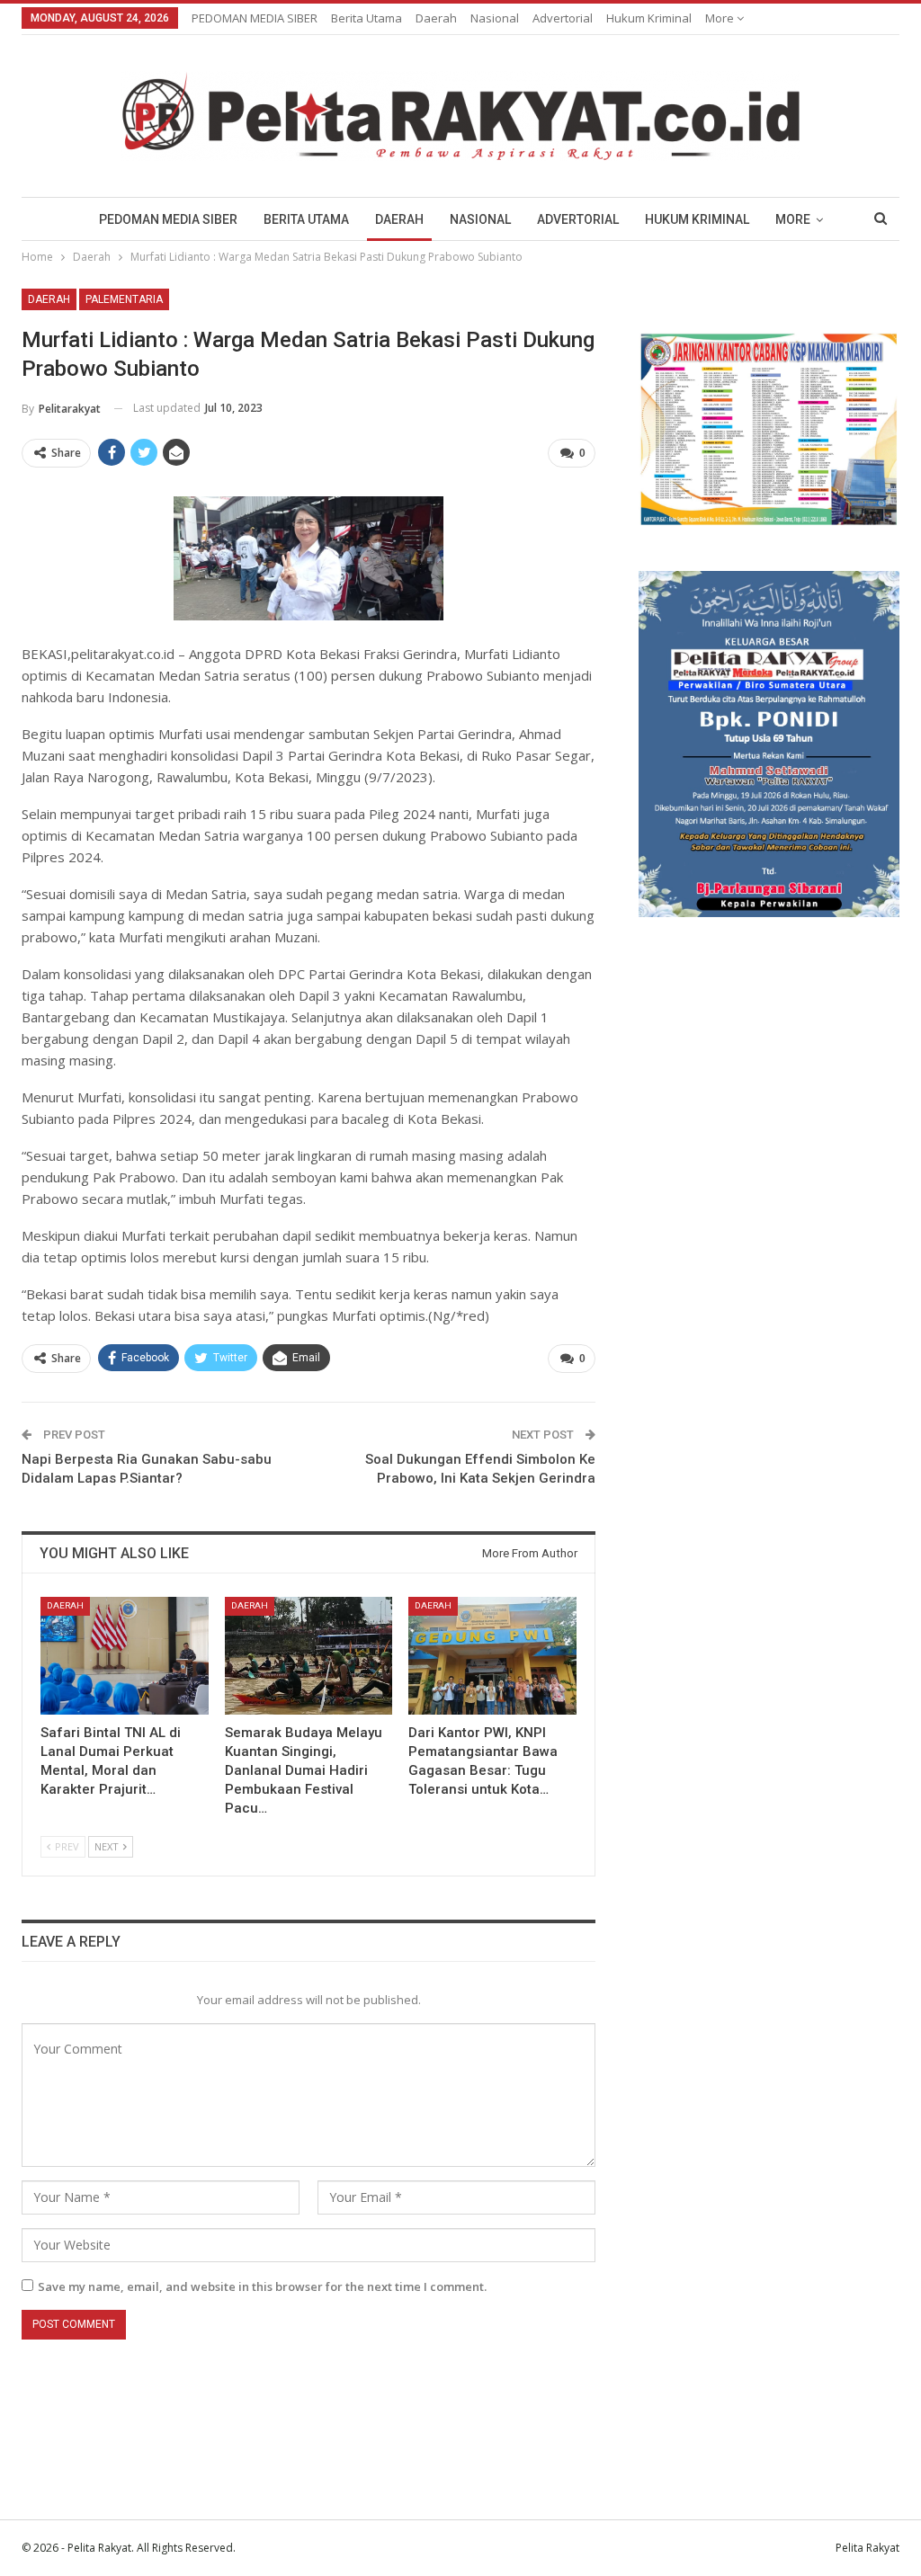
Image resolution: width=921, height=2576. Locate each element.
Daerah (436, 18)
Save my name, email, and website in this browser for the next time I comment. (262, 2286)
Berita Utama (367, 18)
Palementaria (124, 299)
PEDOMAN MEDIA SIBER (255, 18)
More (721, 18)
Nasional (495, 18)
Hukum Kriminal (649, 18)
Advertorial (563, 18)
